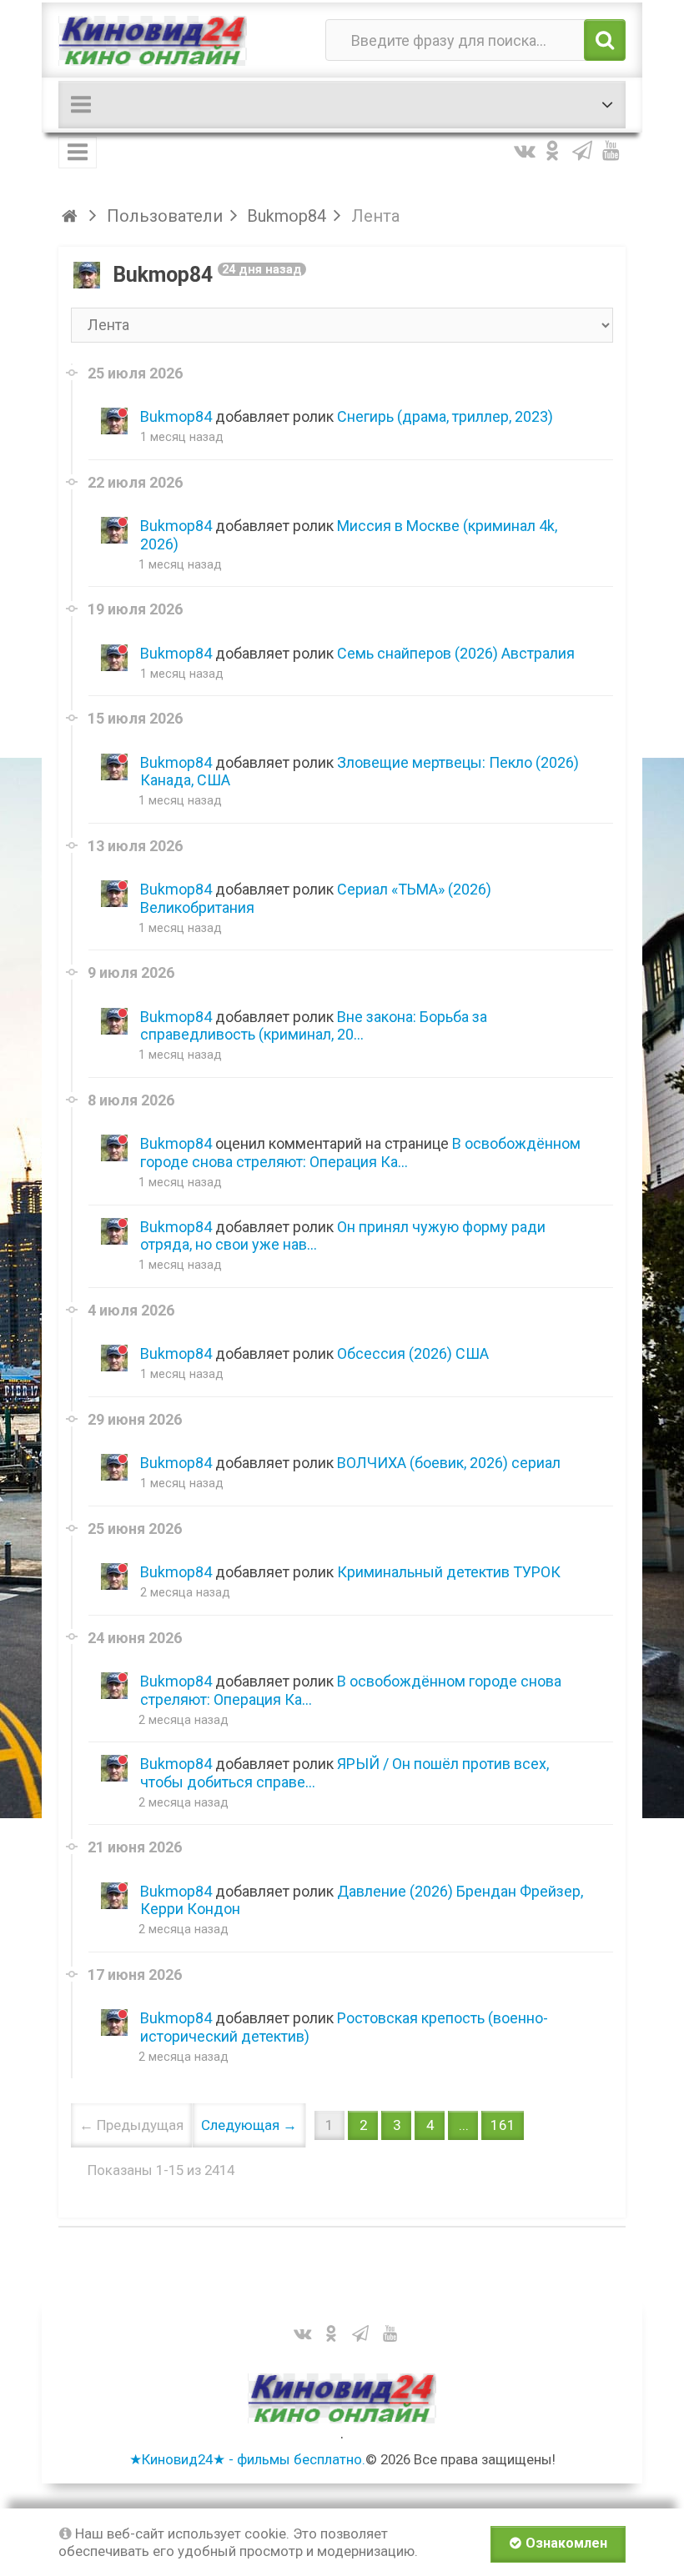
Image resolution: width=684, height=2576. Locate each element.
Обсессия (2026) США (413, 1353)
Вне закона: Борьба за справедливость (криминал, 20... (314, 1026)
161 (503, 2125)
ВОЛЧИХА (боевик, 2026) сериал (449, 1463)
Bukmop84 (176, 416)
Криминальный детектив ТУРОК (449, 1572)
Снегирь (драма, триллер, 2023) (445, 416)
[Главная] (72, 216)
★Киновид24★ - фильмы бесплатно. (247, 2459)
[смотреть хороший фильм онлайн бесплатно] (153, 40)
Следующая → (249, 2125)
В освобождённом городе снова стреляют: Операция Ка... (360, 1153)
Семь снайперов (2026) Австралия (456, 653)
